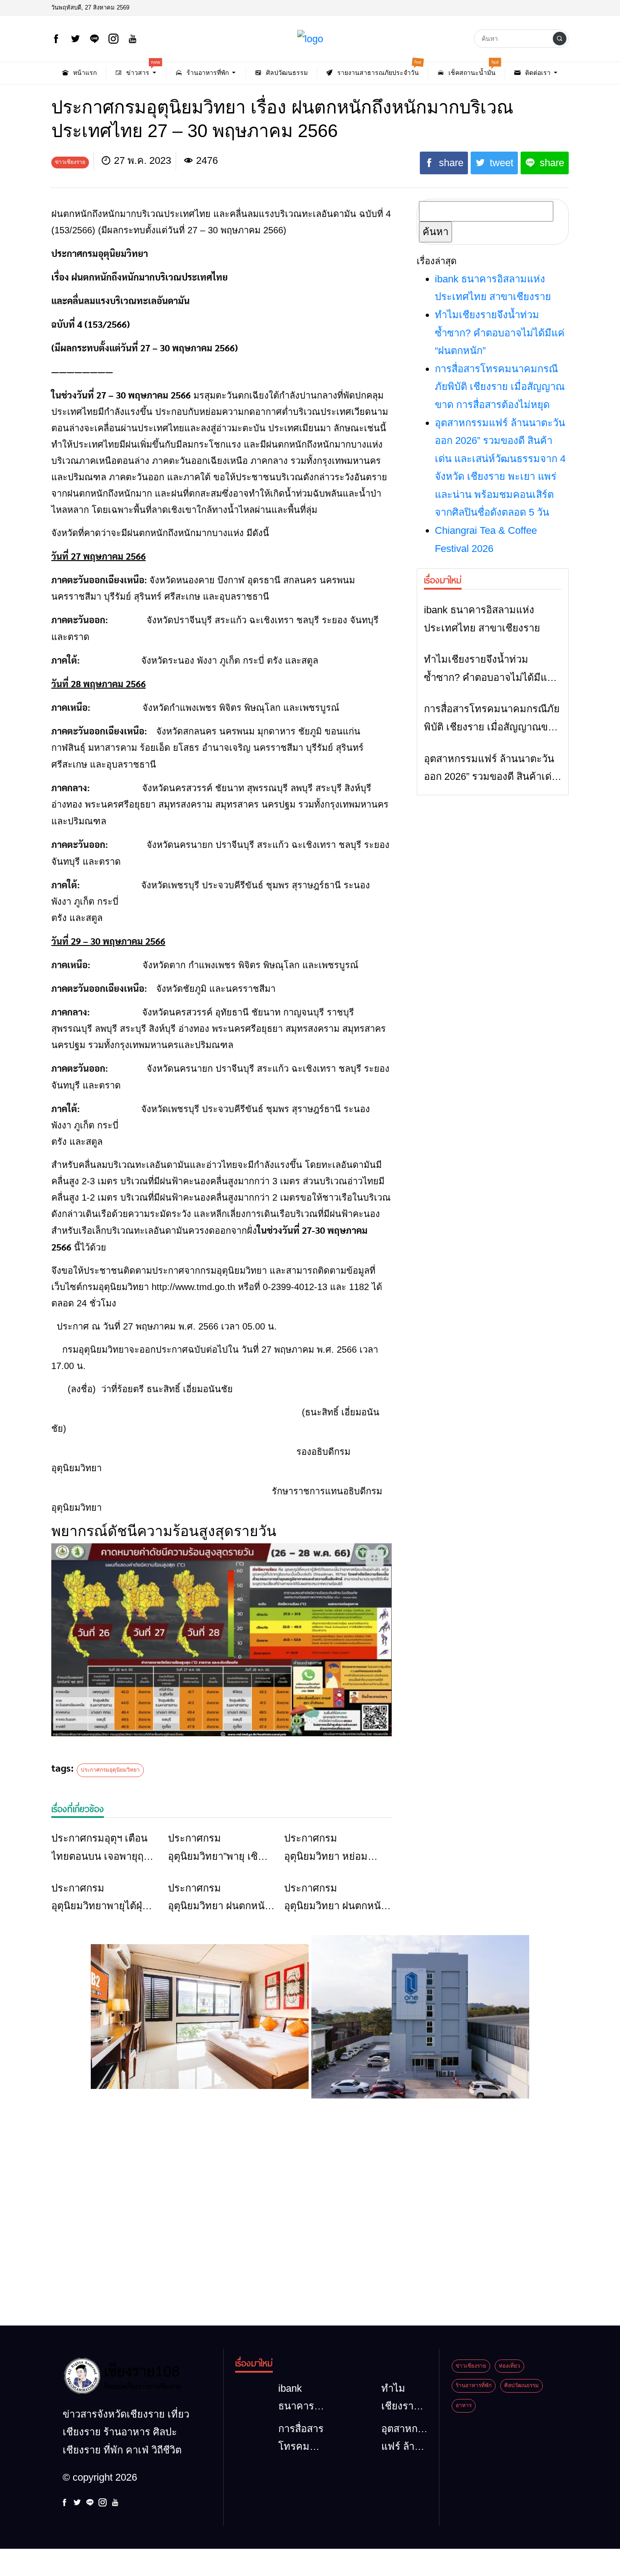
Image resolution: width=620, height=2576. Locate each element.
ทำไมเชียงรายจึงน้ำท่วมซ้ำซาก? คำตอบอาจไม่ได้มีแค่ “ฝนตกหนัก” (500, 333)
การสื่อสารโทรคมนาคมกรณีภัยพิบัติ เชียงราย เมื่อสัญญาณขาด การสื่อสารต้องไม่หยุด (500, 387)
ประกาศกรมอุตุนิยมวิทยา (110, 1770)
